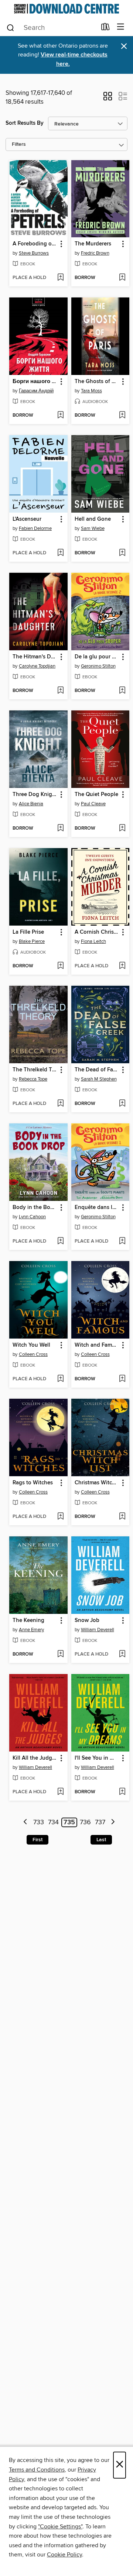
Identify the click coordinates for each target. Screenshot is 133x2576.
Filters (19, 144)
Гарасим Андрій (36, 391)
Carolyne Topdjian (37, 666)
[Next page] (113, 1823)
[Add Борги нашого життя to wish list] (60, 416)
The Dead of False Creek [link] (97, 1070)
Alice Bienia (31, 804)
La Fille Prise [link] (28, 932)
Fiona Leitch (93, 941)
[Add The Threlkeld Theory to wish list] (60, 1104)
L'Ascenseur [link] (27, 519)
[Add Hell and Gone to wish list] (122, 553)
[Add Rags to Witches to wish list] (60, 1517)
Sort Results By (25, 123)
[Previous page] (26, 1823)
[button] (108, 99)
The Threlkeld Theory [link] (35, 1070)
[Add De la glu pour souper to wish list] (122, 691)
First (37, 1840)
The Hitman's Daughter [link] (35, 657)
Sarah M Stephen (99, 1079)
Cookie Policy (64, 2555)
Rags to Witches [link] (33, 1483)
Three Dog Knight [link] (35, 795)
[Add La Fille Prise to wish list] (60, 966)
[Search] (11, 27)
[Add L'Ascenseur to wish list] (60, 553)
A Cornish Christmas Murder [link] (97, 932)
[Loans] (105, 28)
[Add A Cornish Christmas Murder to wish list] (122, 966)
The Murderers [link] (93, 244)
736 (85, 1822)
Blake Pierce (32, 941)
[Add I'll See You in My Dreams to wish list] (122, 1792)
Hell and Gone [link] (93, 519)
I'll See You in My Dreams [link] (97, 1758)
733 (39, 1822)
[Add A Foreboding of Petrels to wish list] (60, 278)
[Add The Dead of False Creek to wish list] (122, 1104)
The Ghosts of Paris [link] (97, 382)
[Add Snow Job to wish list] (122, 1654)
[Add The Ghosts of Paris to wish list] (122, 416)
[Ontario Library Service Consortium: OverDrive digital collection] (66, 9)
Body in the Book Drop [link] (35, 1208)
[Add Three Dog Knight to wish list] (60, 829)
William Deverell (98, 1630)
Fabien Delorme (35, 528)
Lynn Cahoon (32, 1217)
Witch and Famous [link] (97, 1345)
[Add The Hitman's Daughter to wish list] (60, 691)
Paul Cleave (93, 804)
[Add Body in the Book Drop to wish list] (60, 1241)
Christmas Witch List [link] (97, 1483)
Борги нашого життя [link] (35, 382)
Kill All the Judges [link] (35, 1758)
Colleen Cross (33, 1354)
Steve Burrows (34, 253)
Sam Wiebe (93, 528)
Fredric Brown (95, 253)
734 (53, 1822)
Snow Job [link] (87, 1621)
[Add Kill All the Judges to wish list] (60, 1792)
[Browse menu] (121, 27)
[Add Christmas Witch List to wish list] (122, 1517)
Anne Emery (31, 1630)
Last (101, 1840)
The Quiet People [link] (96, 795)
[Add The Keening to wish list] (60, 1654)
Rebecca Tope (33, 1079)
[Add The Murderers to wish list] (122, 278)
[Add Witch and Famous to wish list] (122, 1379)
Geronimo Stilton (98, 666)
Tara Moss (91, 391)
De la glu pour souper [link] (97, 657)
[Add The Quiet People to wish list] (122, 829)
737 (100, 1822)
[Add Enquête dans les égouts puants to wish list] (122, 1241)
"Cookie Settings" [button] (60, 2527)
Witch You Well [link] (31, 1345)
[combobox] (51, 28)
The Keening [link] (28, 1621)
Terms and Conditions (37, 2470)
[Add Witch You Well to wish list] (60, 1379)
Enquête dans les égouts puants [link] (97, 1208)
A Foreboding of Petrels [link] (35, 244)
